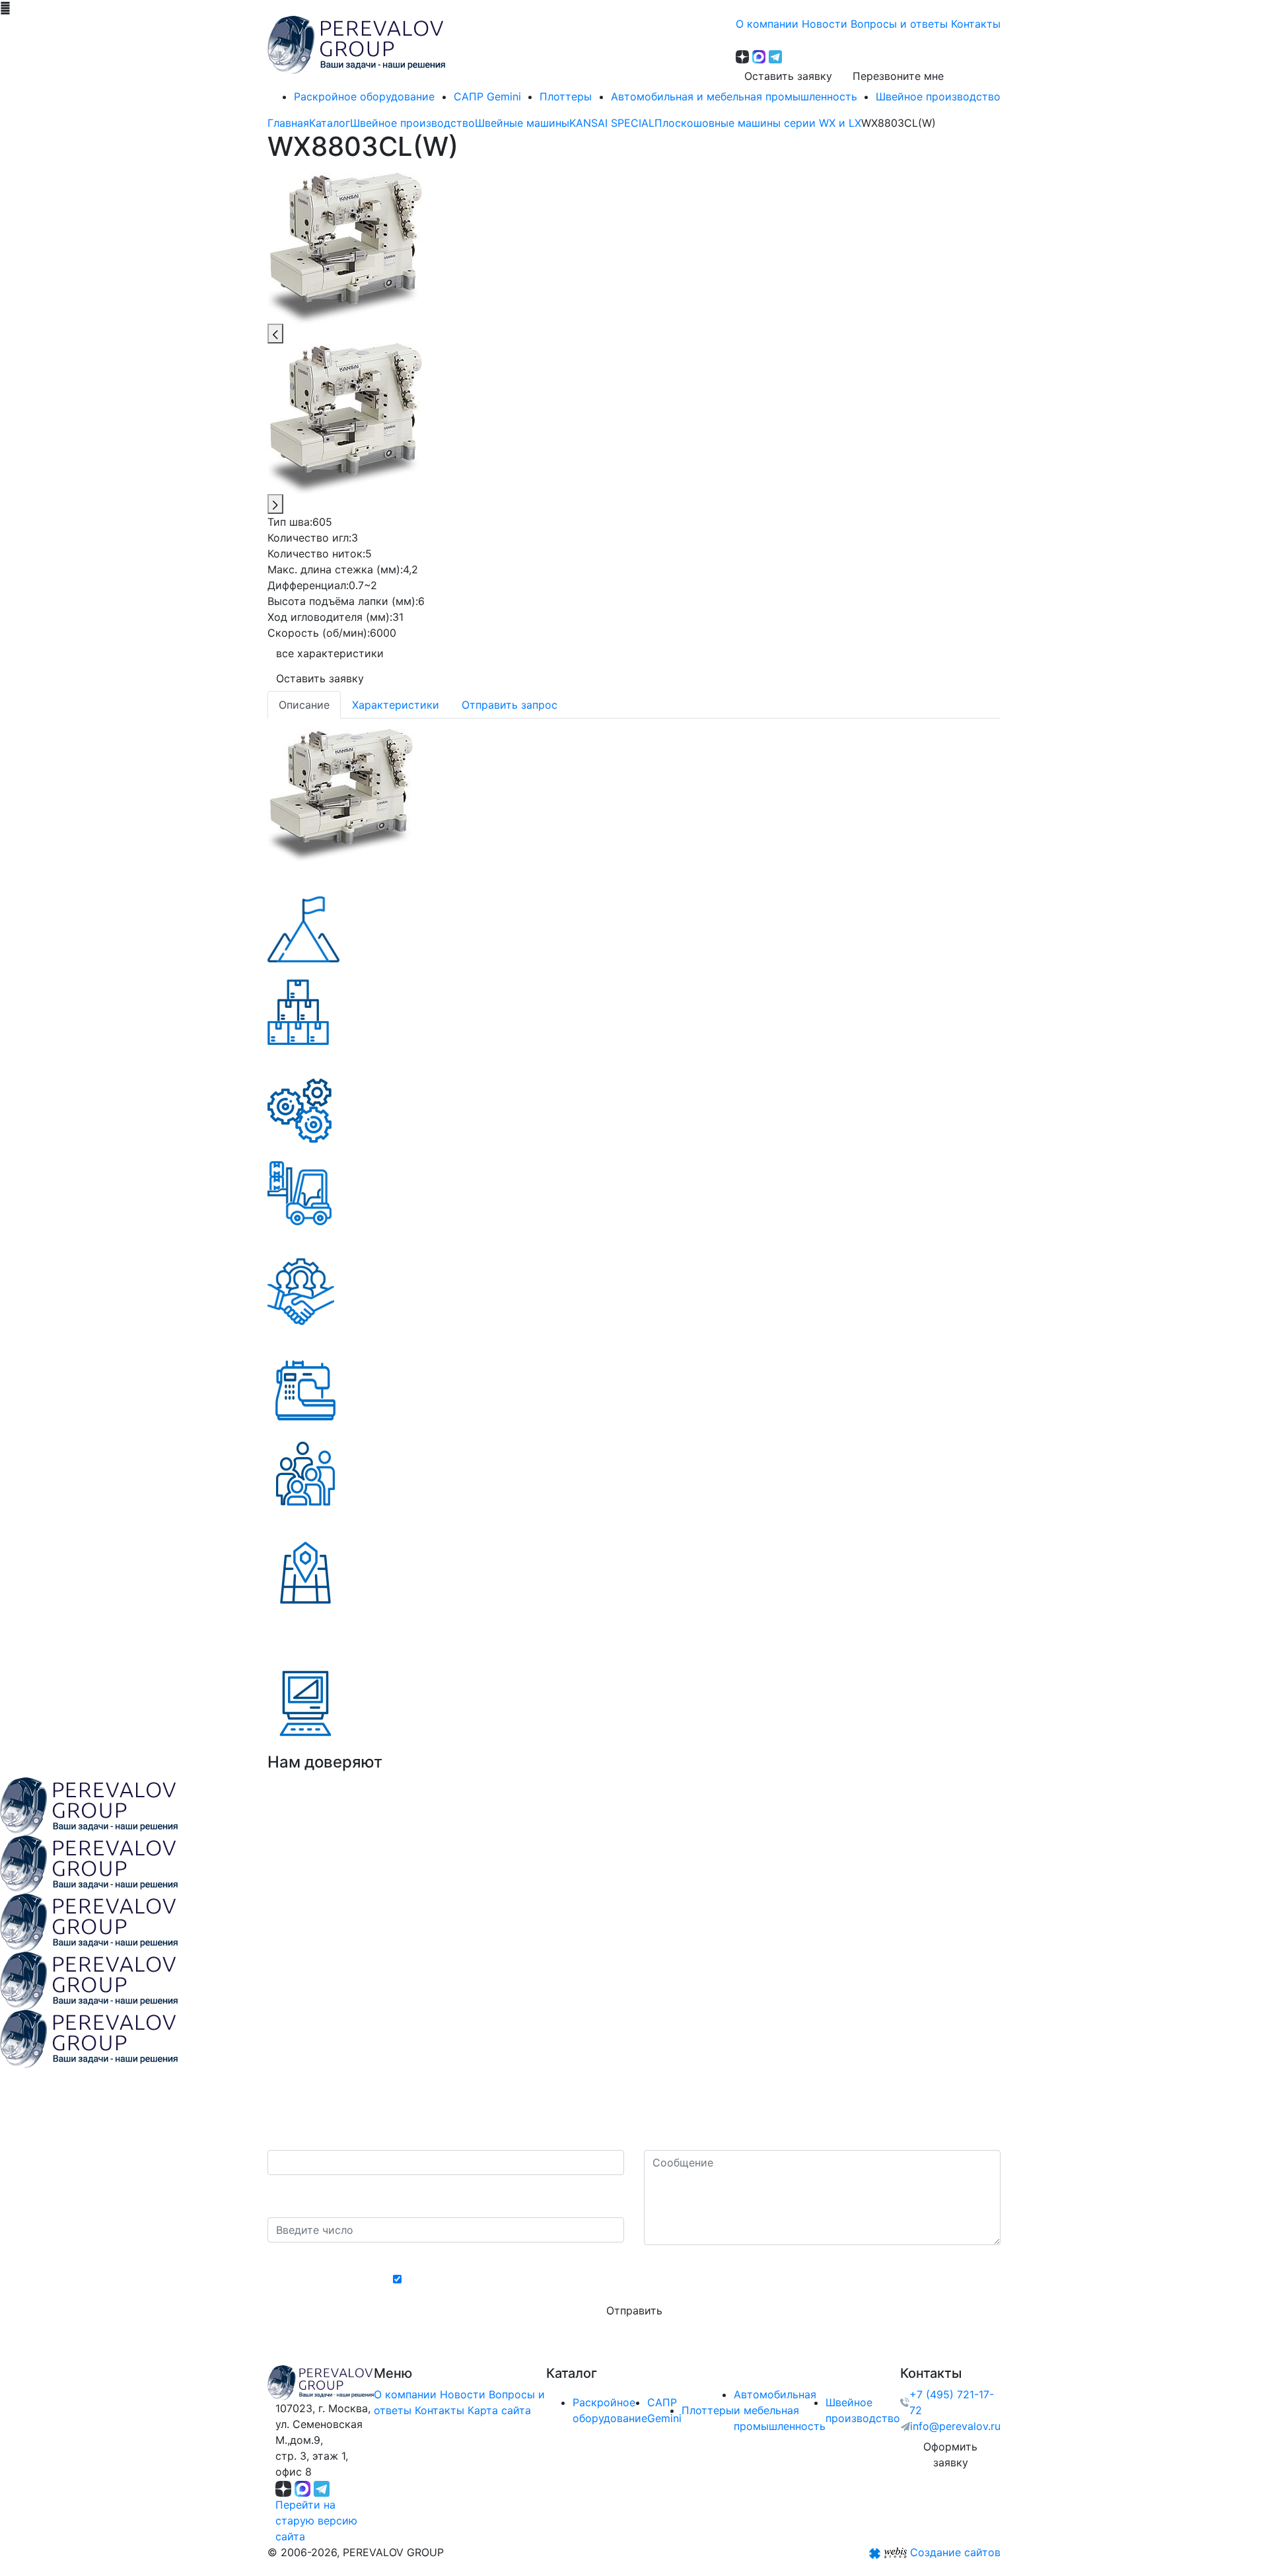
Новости (463, 2394)
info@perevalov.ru (955, 2426)
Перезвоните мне (898, 76)
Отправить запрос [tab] (510, 705)
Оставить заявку (788, 76)
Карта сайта (499, 2410)
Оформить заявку (950, 2454)
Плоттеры (708, 2410)
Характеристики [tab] (396, 705)
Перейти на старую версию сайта (316, 2521)
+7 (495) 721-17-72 (952, 2402)
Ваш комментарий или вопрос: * (729, 2137)
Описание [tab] (304, 705)
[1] (340, 794)
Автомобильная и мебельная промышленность (780, 2410)
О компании (405, 2394)
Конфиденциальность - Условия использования (634, 2257)
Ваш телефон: (307, 2137)
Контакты (440, 2410)
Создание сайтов (955, 2552)
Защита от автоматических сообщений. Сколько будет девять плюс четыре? (433, 2196)
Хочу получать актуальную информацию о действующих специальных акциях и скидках (641, 2279)
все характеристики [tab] (330, 653)
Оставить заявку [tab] (320, 678)
